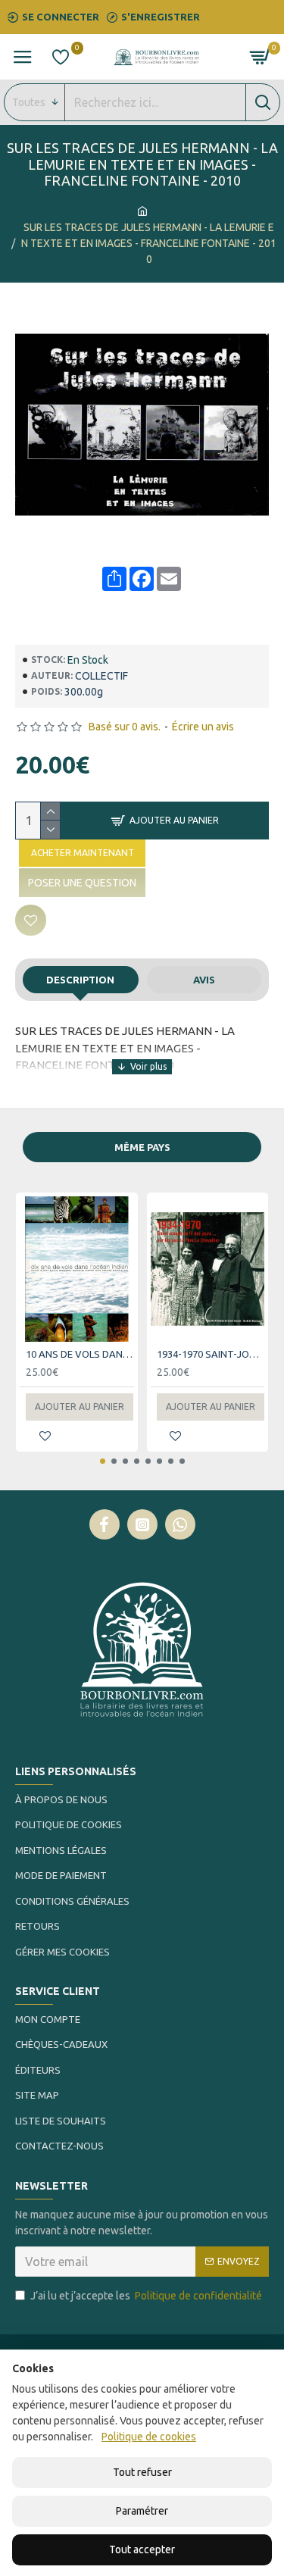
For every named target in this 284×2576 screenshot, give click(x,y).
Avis (204, 980)
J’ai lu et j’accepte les (146, 2296)
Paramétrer (142, 2511)
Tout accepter (142, 2549)
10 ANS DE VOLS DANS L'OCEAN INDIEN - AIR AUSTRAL (80, 1354)
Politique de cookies (149, 2437)
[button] (103, 1461)
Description (80, 980)
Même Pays (142, 1147)
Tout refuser (142, 2472)
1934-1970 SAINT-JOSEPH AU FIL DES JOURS (211, 1354)
